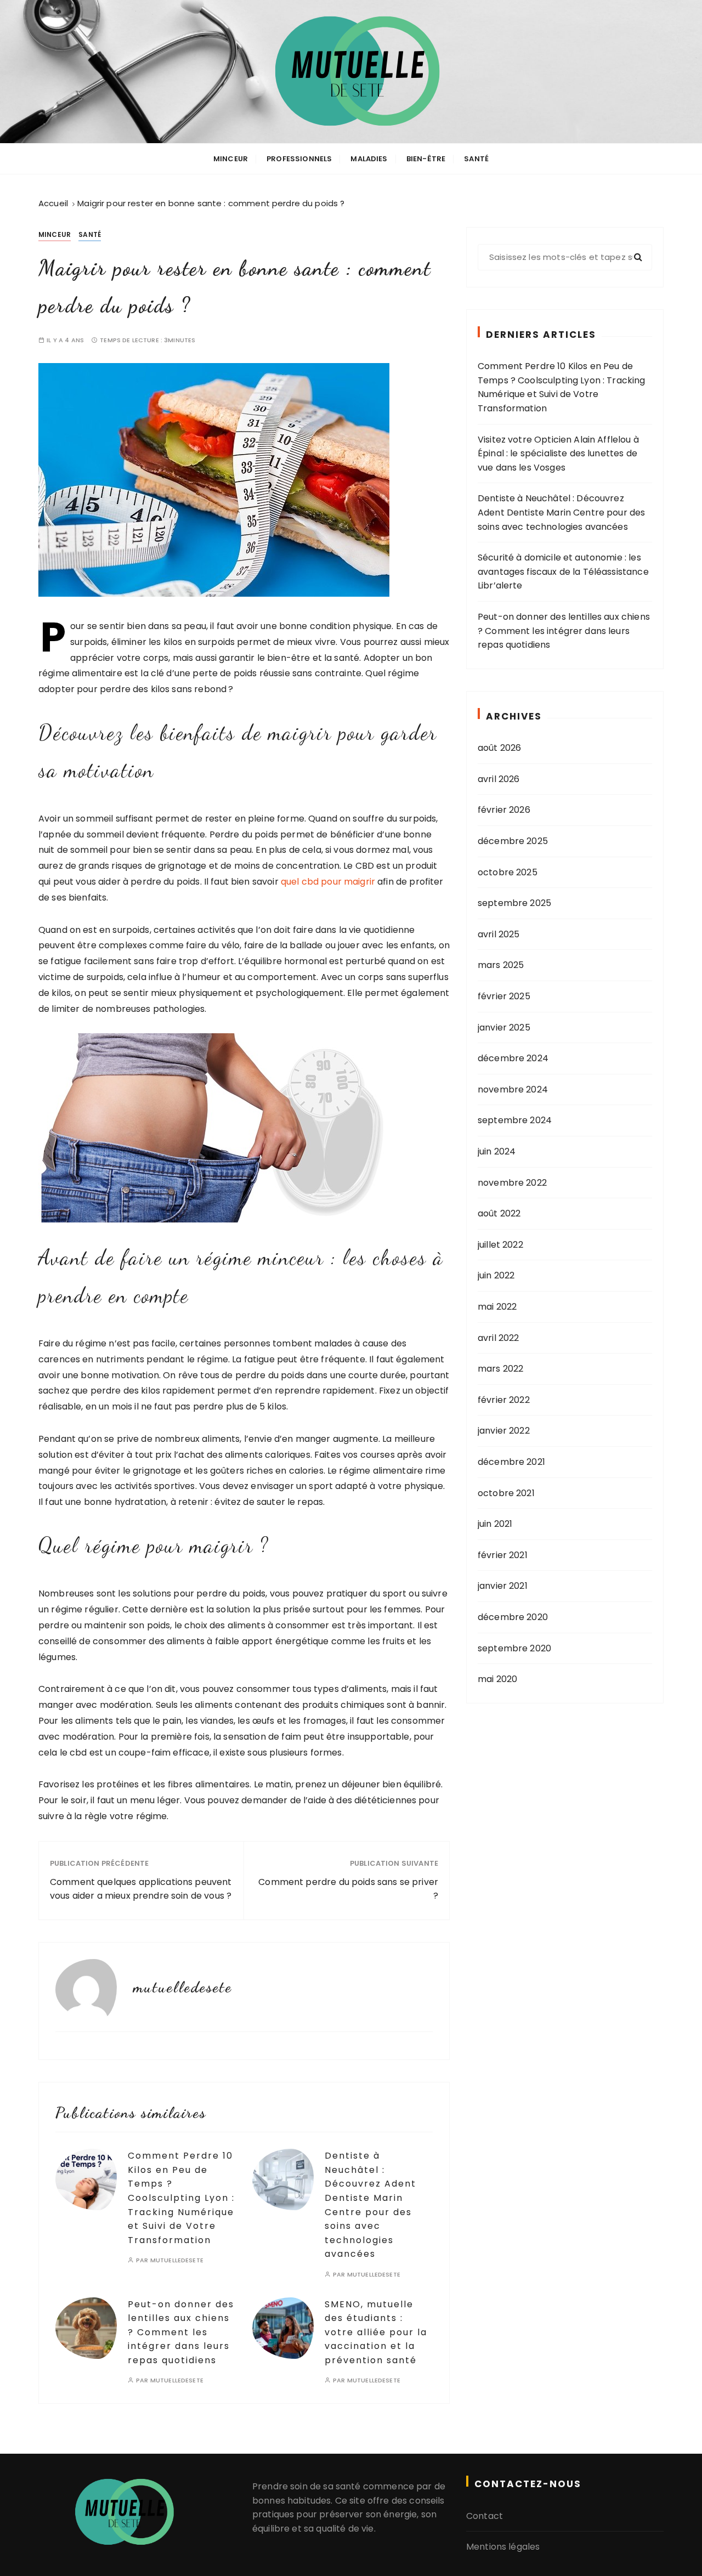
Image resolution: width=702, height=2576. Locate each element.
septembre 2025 (514, 903)
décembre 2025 (513, 841)
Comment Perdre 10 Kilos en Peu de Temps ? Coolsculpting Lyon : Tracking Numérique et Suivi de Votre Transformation (181, 2198)
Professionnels (299, 159)
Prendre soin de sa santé (307, 2486)
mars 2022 (500, 1369)
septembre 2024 (515, 1120)
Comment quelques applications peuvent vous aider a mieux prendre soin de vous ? (141, 1889)
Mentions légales (503, 2547)
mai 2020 (497, 1679)
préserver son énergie (368, 2514)
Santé (476, 159)
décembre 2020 (513, 1617)
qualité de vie (345, 2529)
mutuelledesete (177, 2260)
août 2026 (499, 748)
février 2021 (503, 1555)
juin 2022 (496, 1275)
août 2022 (499, 1213)
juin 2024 (497, 1151)
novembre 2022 (512, 1183)
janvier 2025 (504, 1027)
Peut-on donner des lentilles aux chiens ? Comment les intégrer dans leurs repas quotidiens (181, 2332)
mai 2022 (497, 1307)
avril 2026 (499, 779)
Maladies (369, 159)
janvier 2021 (503, 1586)
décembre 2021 (511, 1462)
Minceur (231, 159)
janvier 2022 (504, 1431)
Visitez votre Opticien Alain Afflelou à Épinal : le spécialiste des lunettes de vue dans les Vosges (558, 454)
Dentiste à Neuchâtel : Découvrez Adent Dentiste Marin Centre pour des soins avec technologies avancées (561, 512)
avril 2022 (499, 1338)
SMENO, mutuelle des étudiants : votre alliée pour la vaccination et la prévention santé (376, 2332)
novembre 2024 (513, 1089)
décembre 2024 (513, 1058)
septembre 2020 (514, 1648)
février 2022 (504, 1400)
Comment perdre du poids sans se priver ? (348, 1889)
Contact (485, 2516)
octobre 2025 (508, 872)
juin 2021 (495, 1524)
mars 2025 (501, 965)
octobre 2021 (506, 1493)
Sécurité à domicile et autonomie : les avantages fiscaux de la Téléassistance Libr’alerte (563, 571)
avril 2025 (499, 934)
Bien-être (426, 159)
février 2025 (504, 996)
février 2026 (504, 810)
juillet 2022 (500, 1245)
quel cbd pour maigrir (328, 882)
